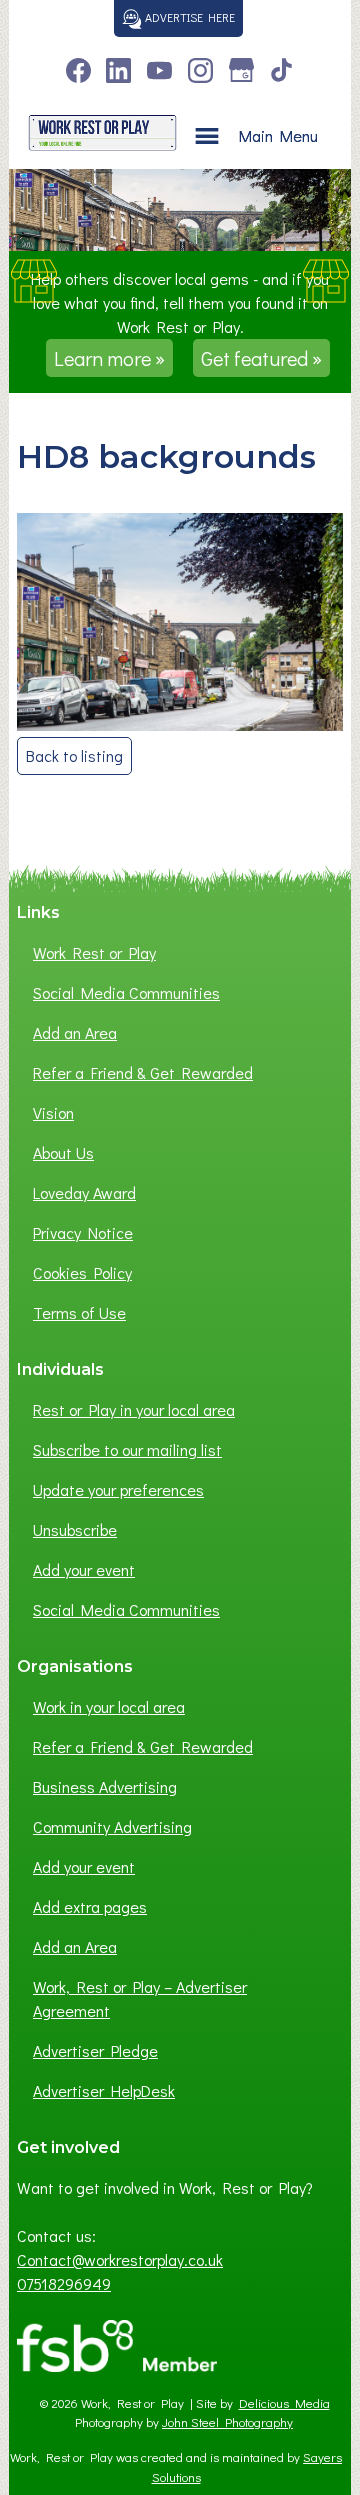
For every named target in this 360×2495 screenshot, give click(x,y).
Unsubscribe (75, 1529)
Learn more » (109, 358)
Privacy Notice (83, 1232)
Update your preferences (118, 1489)
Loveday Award (84, 1192)
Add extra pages (90, 1906)
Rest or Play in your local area (134, 1409)
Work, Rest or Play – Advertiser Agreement (140, 1998)
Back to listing (74, 755)
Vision (53, 1112)
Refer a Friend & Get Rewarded (143, 1072)
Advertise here (188, 17)
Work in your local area (109, 1706)
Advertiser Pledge (95, 2050)
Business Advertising (105, 1786)
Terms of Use (79, 1312)
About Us (63, 1152)
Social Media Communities (126, 992)
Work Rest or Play (94, 952)
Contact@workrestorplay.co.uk (120, 2259)
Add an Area (75, 1032)
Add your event (84, 1569)
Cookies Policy (82, 1272)
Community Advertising (112, 1826)
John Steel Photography (227, 2422)
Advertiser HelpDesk (104, 2090)
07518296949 (64, 2283)
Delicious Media (284, 2403)
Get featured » (261, 358)
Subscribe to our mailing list (127, 1449)
